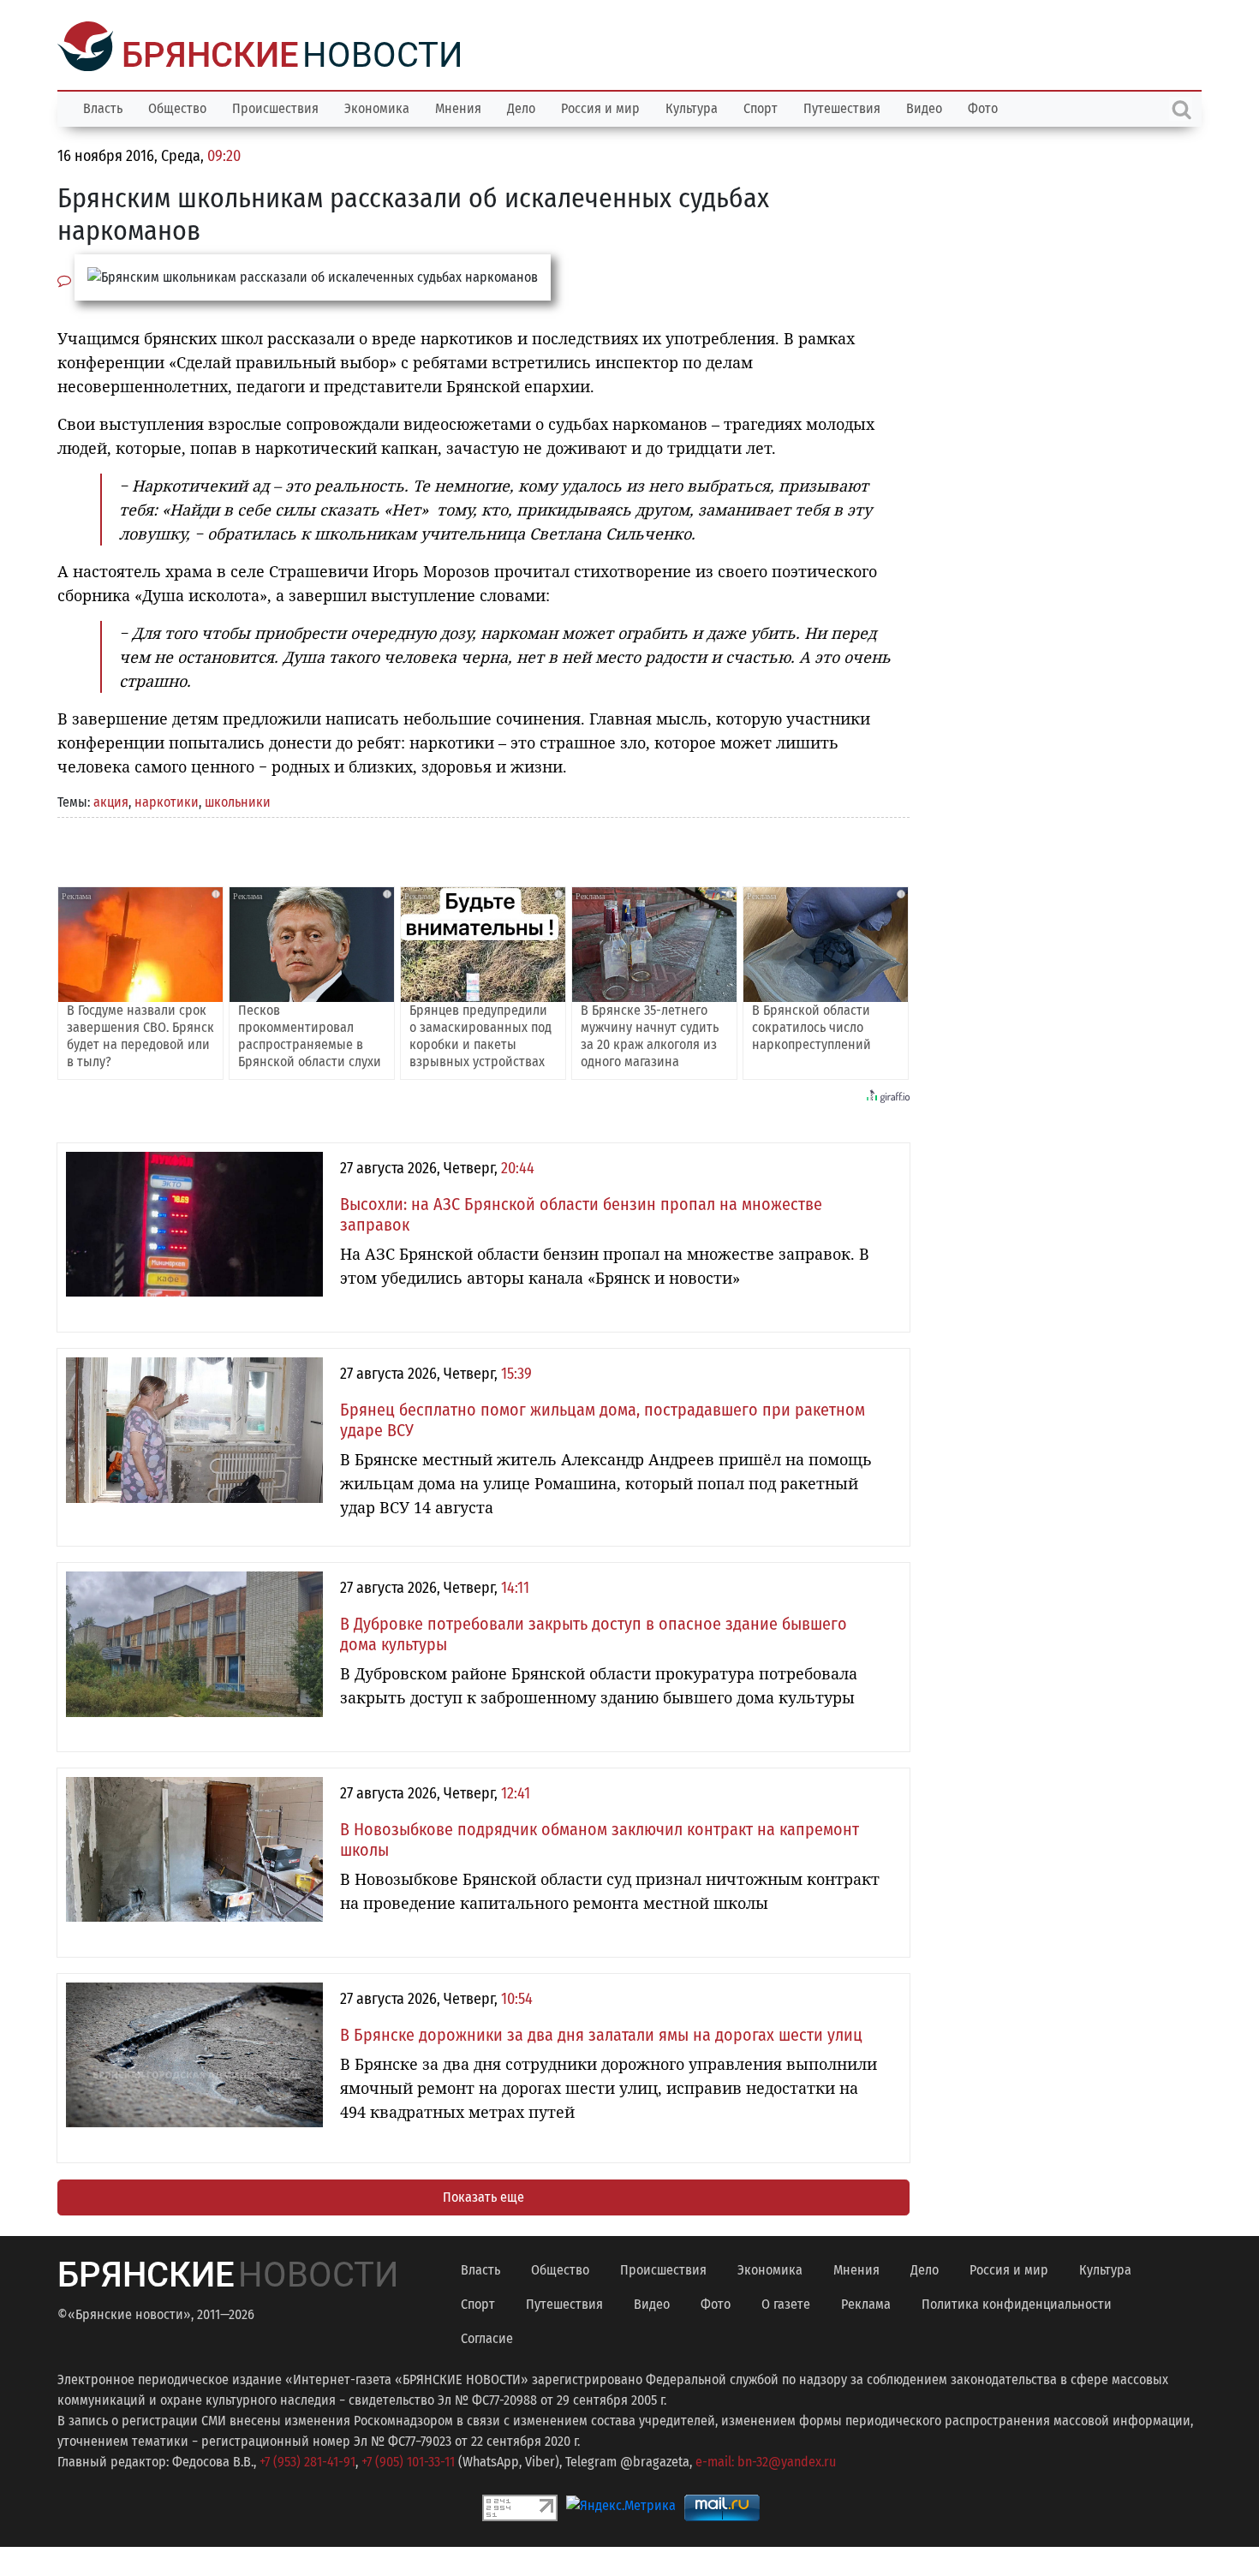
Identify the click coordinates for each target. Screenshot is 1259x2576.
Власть (103, 107)
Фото (983, 107)
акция (111, 800)
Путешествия (842, 107)
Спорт (761, 107)
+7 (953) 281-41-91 (307, 2460)
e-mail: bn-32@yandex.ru (766, 2460)
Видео (924, 107)
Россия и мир (600, 107)
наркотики (167, 800)
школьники (238, 800)
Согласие (487, 2337)
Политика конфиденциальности (1017, 2302)
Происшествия (275, 107)
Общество (177, 107)
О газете (786, 2302)
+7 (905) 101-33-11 (408, 2460)
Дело (521, 107)
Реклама (866, 2302)
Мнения (458, 107)
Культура (692, 107)
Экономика (377, 107)
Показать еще (483, 2195)
